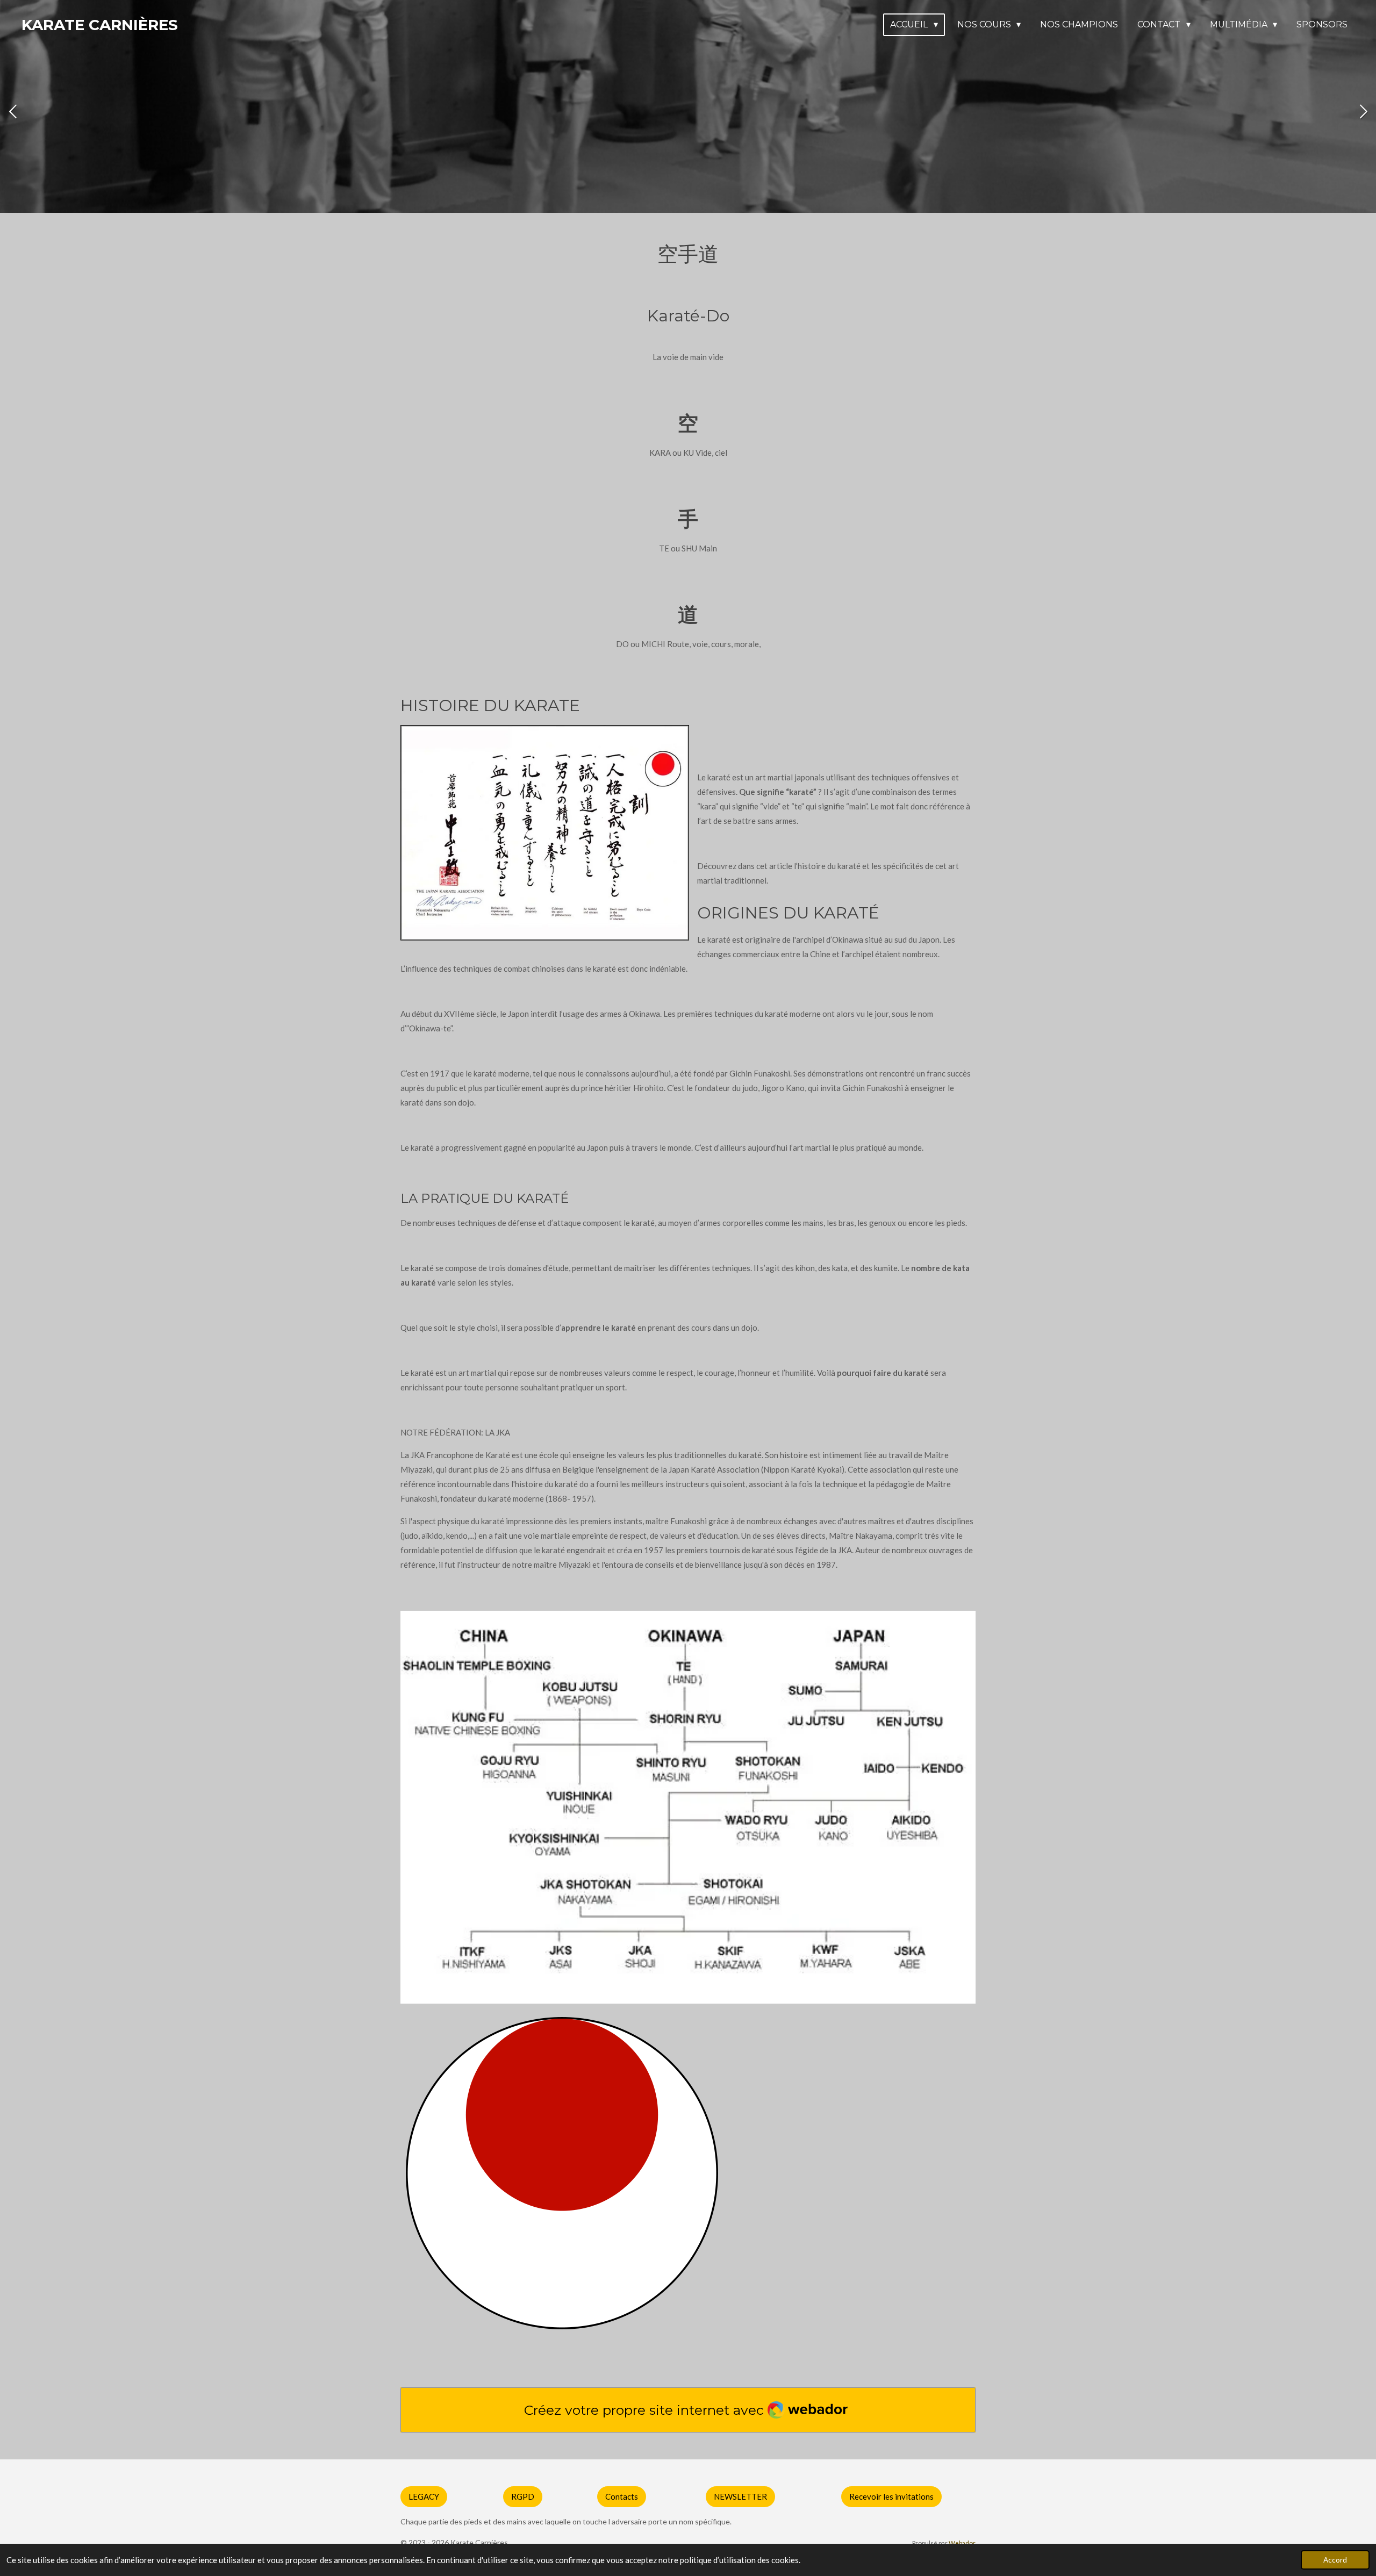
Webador (962, 2543)
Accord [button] (1335, 2560)
